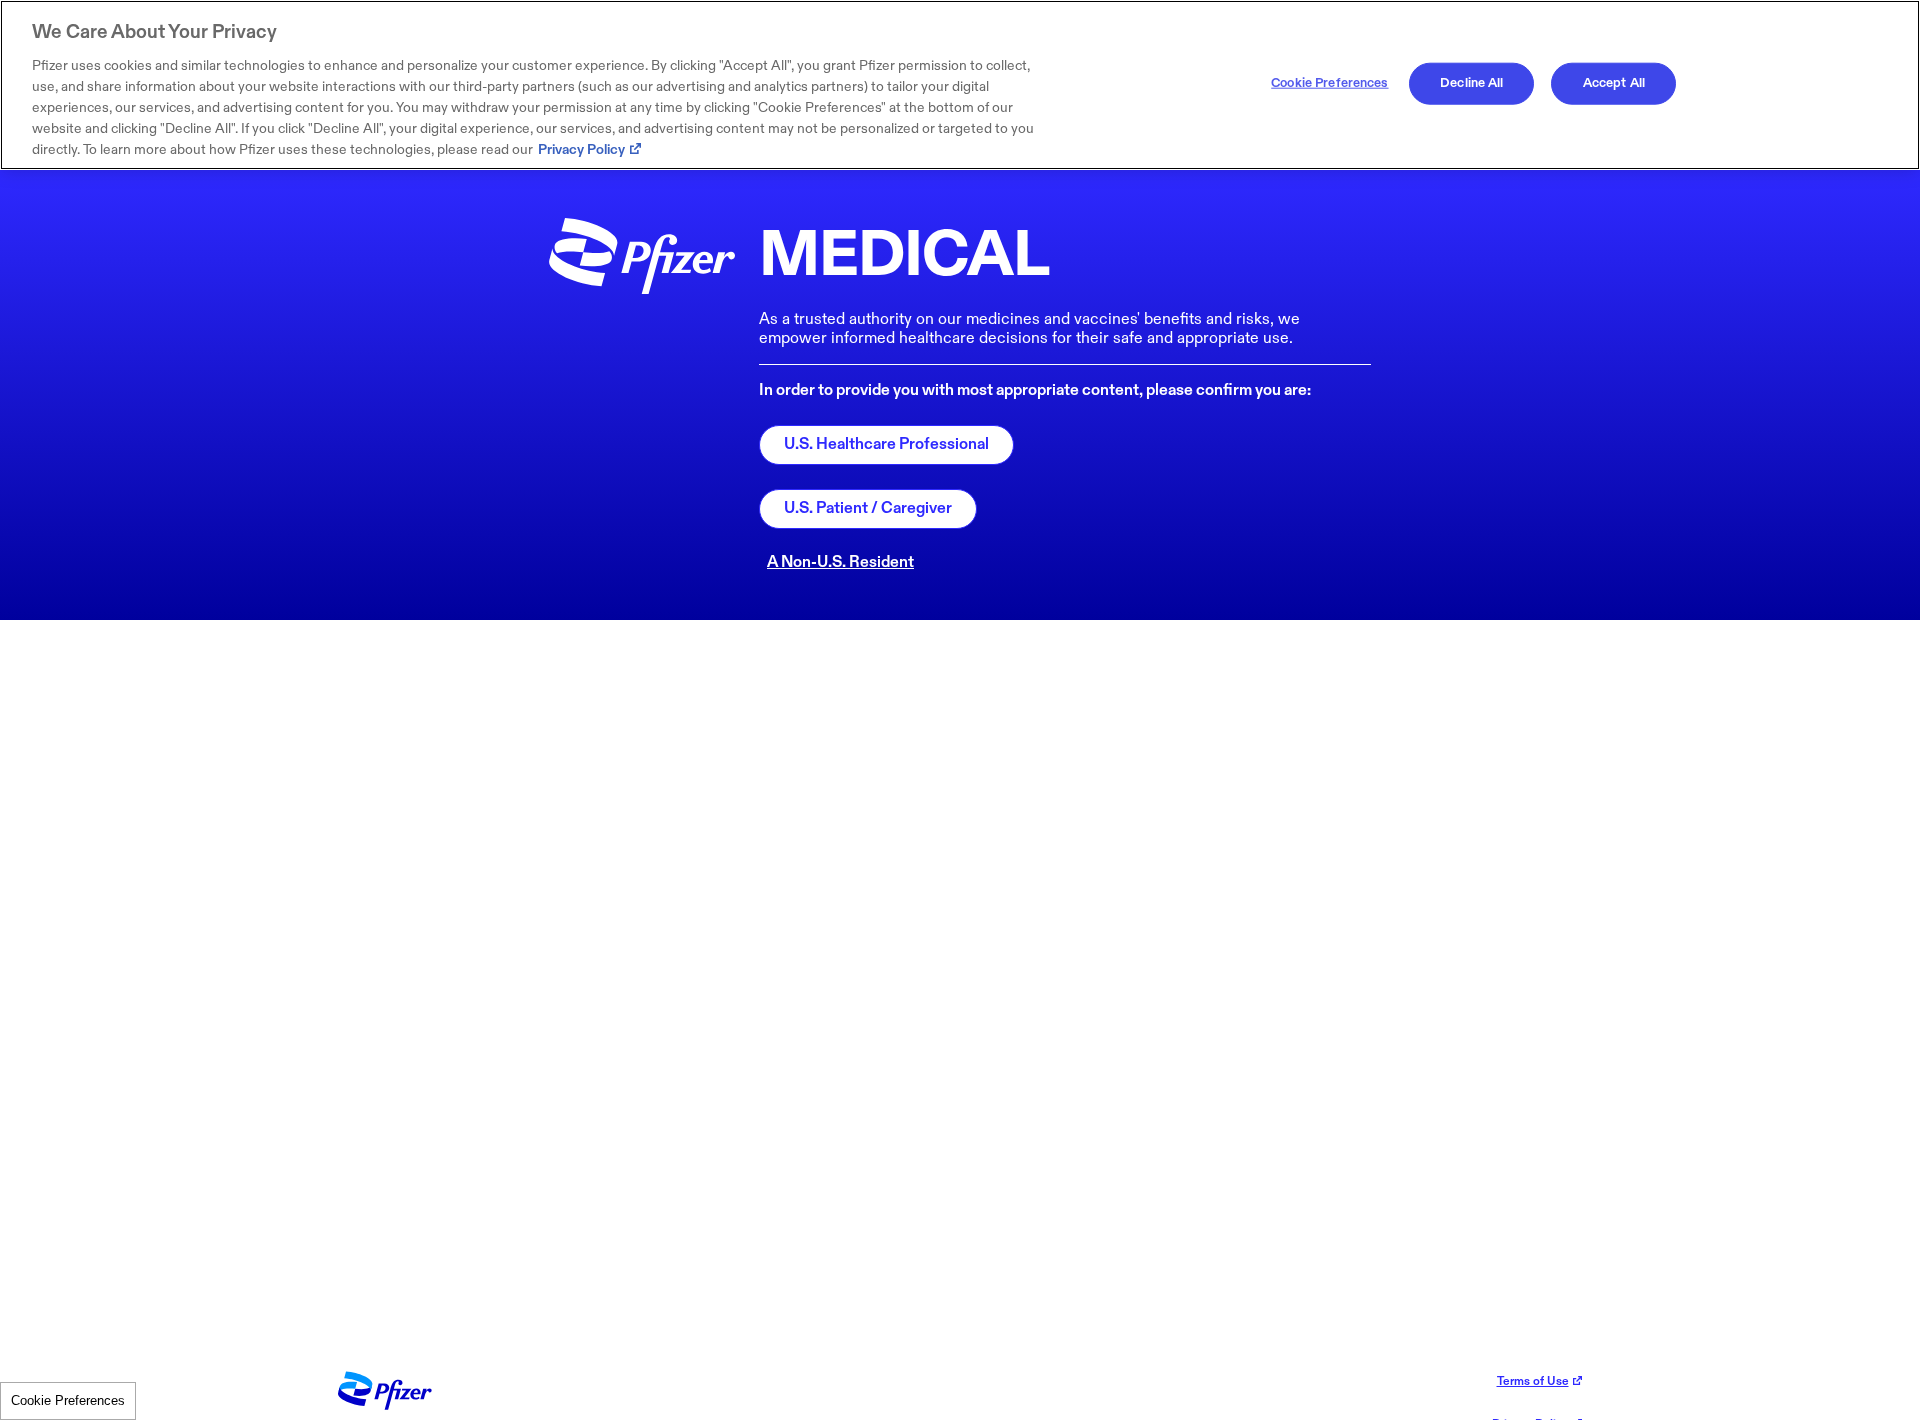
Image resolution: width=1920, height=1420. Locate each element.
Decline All (1471, 83)
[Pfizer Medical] (385, 1405)
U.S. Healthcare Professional (886, 444)
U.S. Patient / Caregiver (868, 508)
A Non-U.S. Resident (840, 562)
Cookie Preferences (68, 1400)
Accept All (1614, 83)
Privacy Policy (581, 149)
